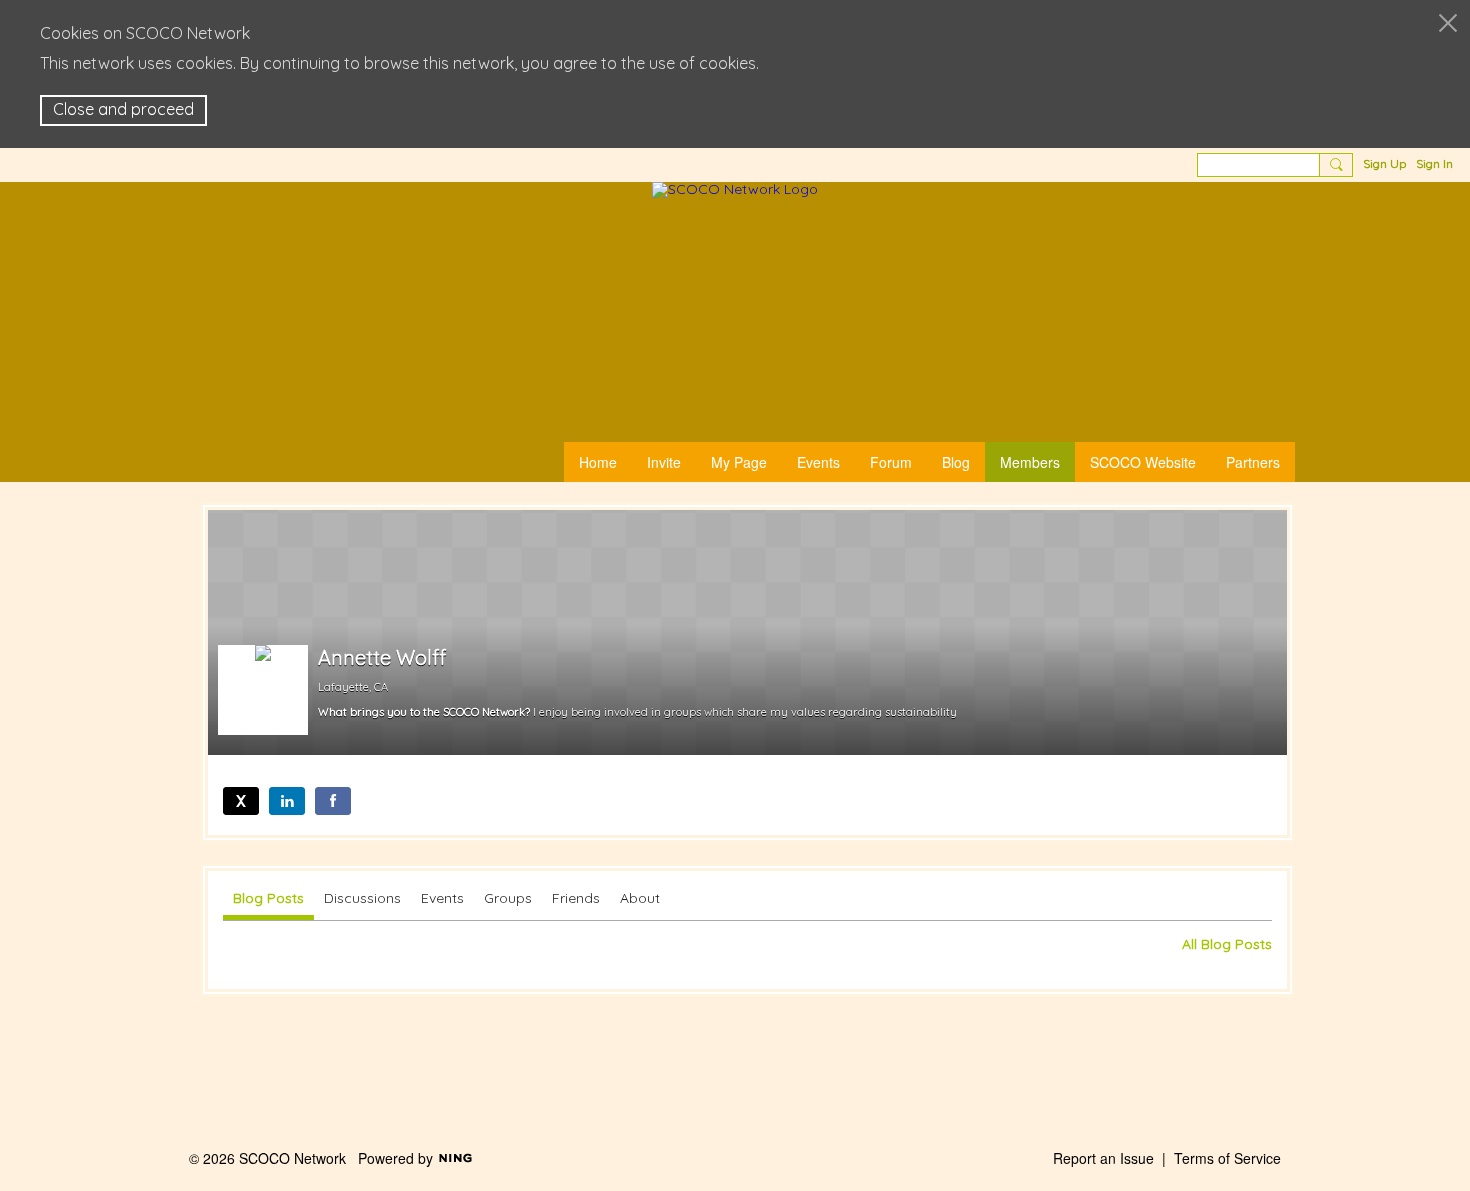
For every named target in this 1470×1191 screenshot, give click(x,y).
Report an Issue (1103, 1158)
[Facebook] (333, 801)
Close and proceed (123, 109)
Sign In (1434, 163)
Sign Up (1384, 163)
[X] (241, 801)
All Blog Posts (1227, 944)
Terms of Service (1227, 1158)
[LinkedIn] (287, 801)
